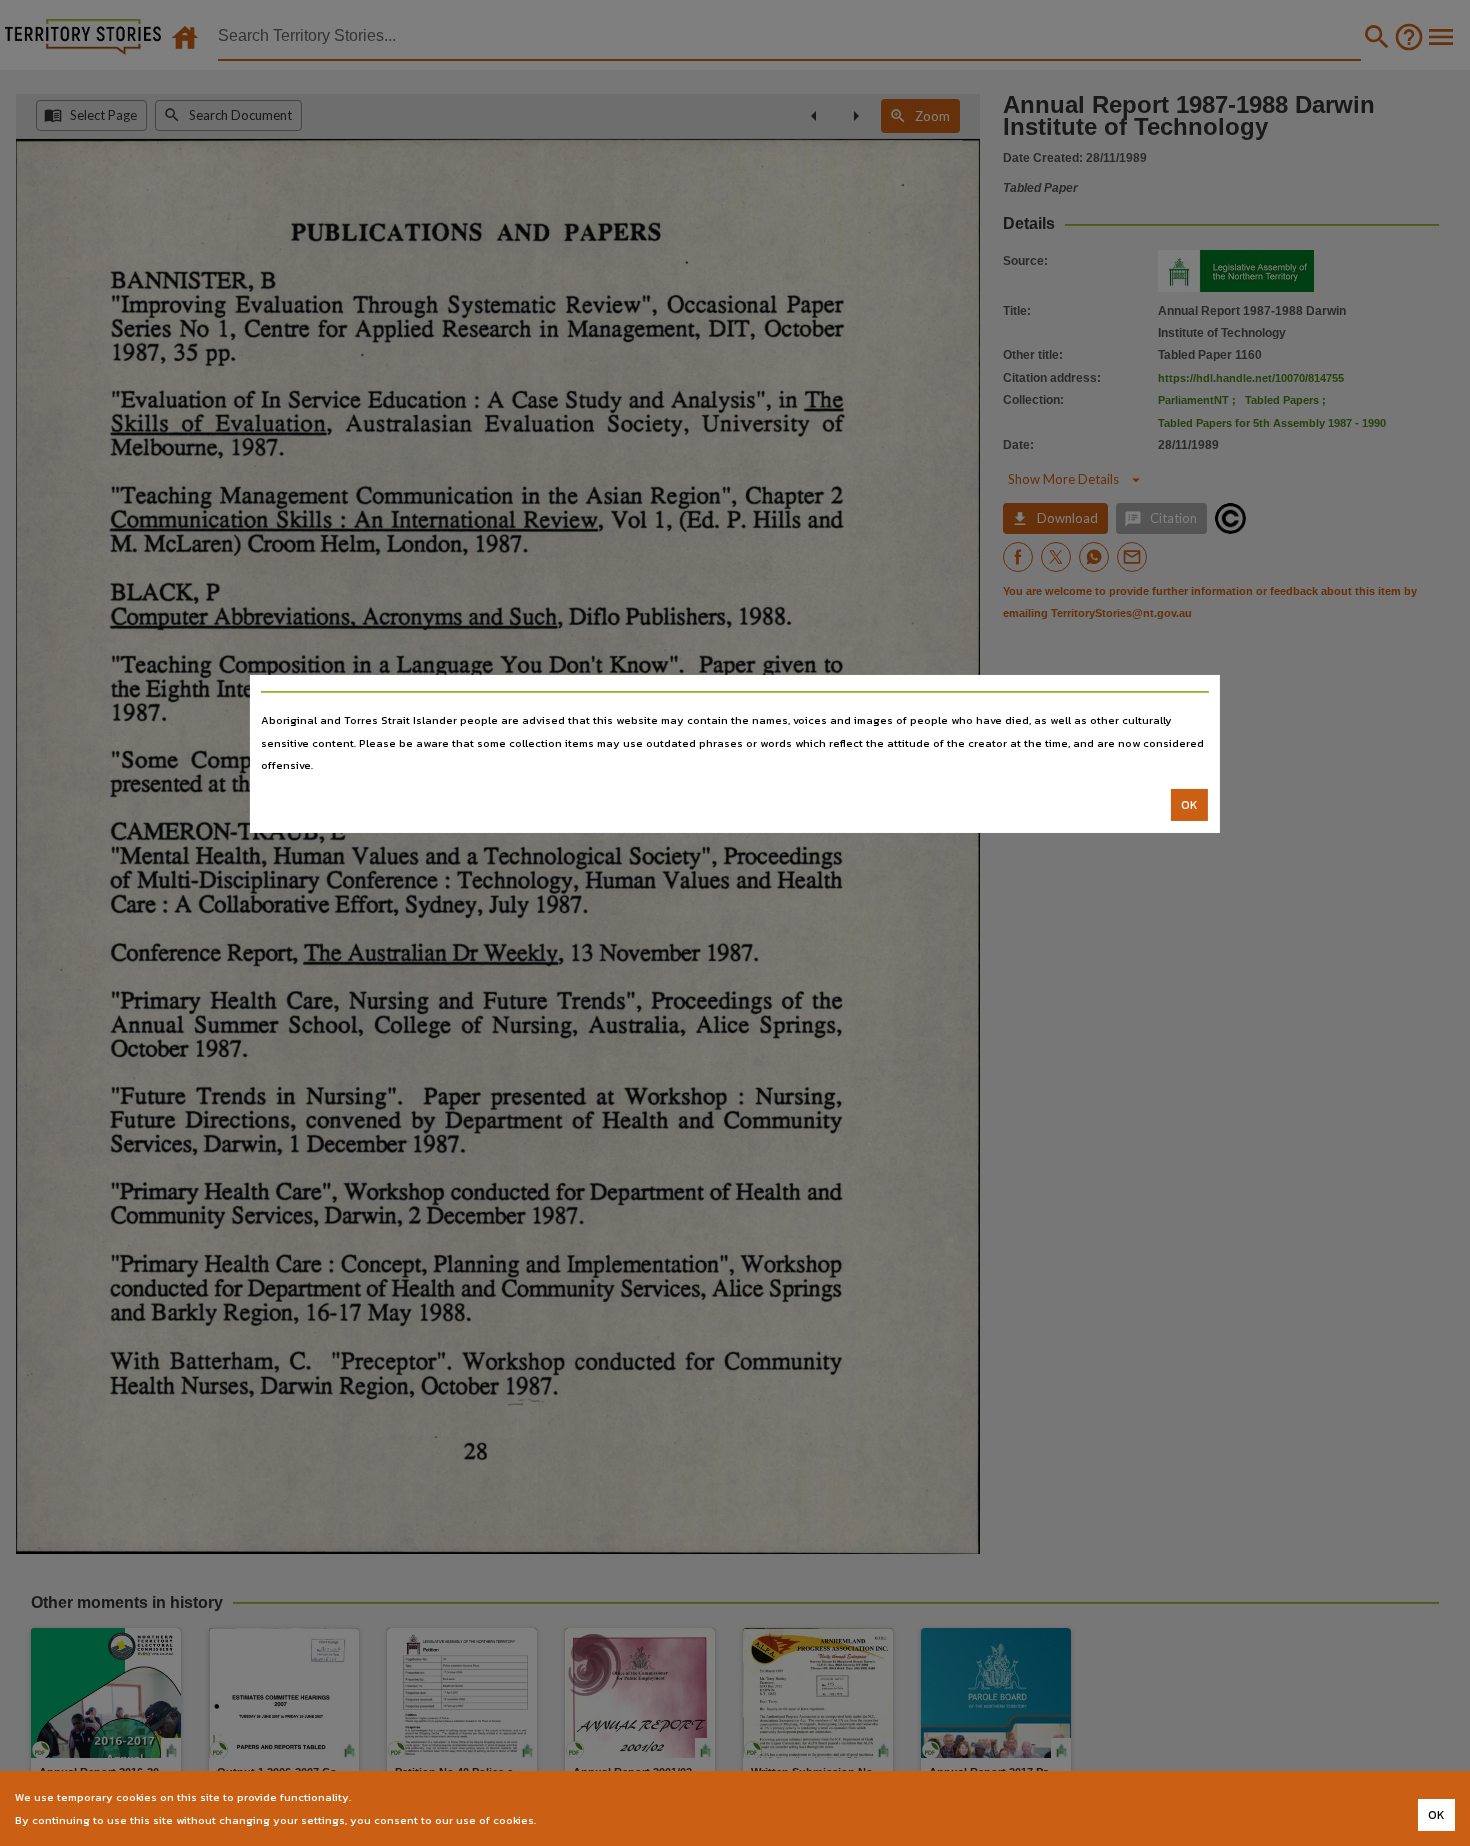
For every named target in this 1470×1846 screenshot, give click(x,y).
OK (1189, 805)
